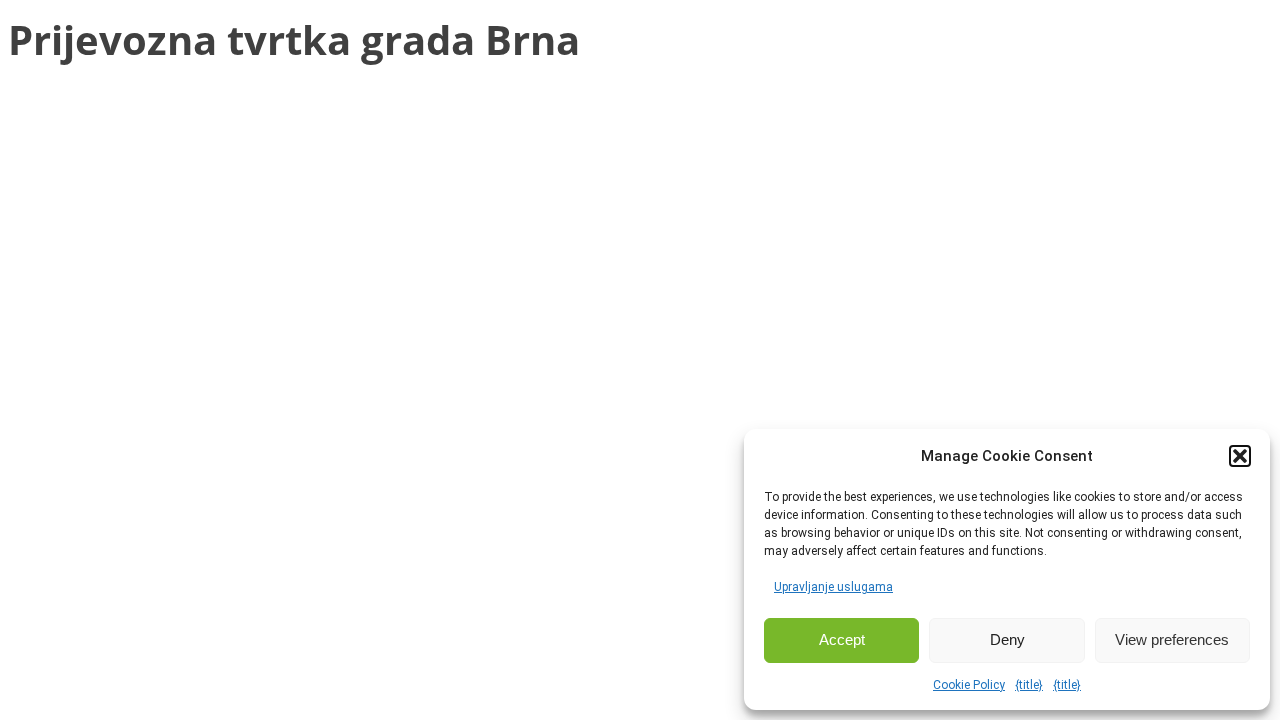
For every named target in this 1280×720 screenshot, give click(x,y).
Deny (1007, 639)
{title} (1029, 685)
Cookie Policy (969, 685)
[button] (1240, 456)
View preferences (1172, 639)
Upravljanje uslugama (833, 587)
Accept (842, 639)
